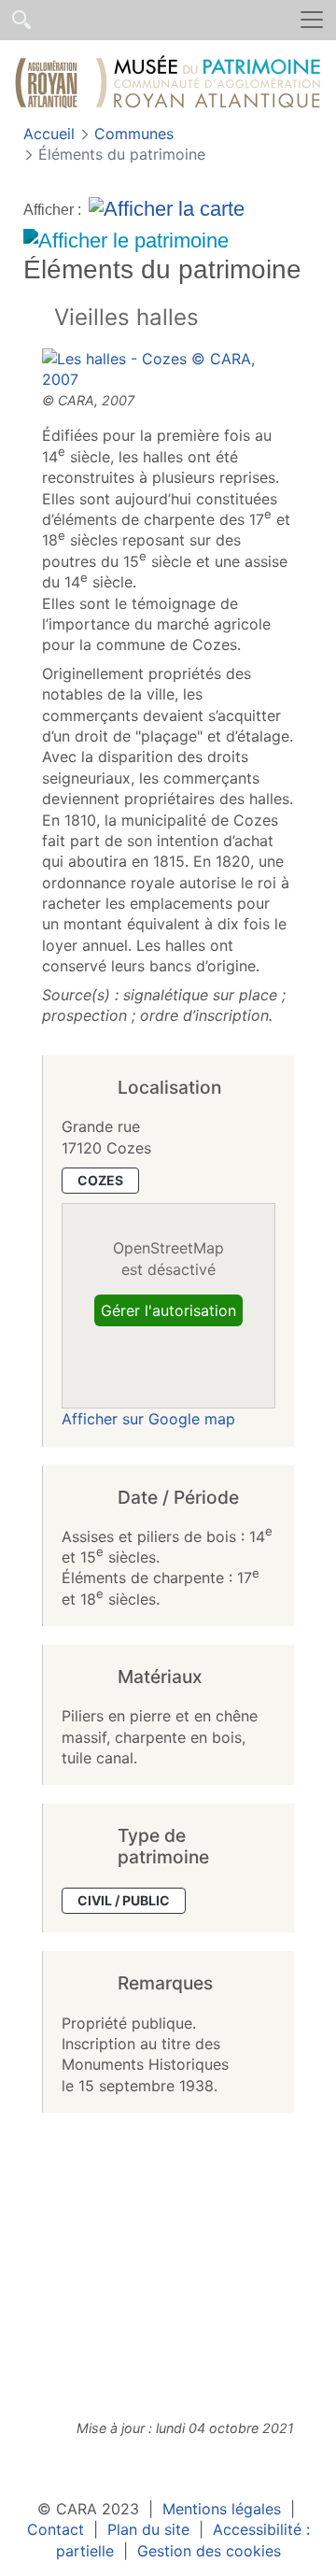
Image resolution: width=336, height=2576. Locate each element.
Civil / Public (124, 1900)
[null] (39, 319)
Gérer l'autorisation (168, 1310)
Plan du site (148, 2529)
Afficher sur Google (148, 1419)
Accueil (51, 134)
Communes (134, 134)
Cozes (100, 1180)
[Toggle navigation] (312, 20)
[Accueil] (168, 85)
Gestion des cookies (209, 2551)
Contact (56, 2529)
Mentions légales (222, 2509)
